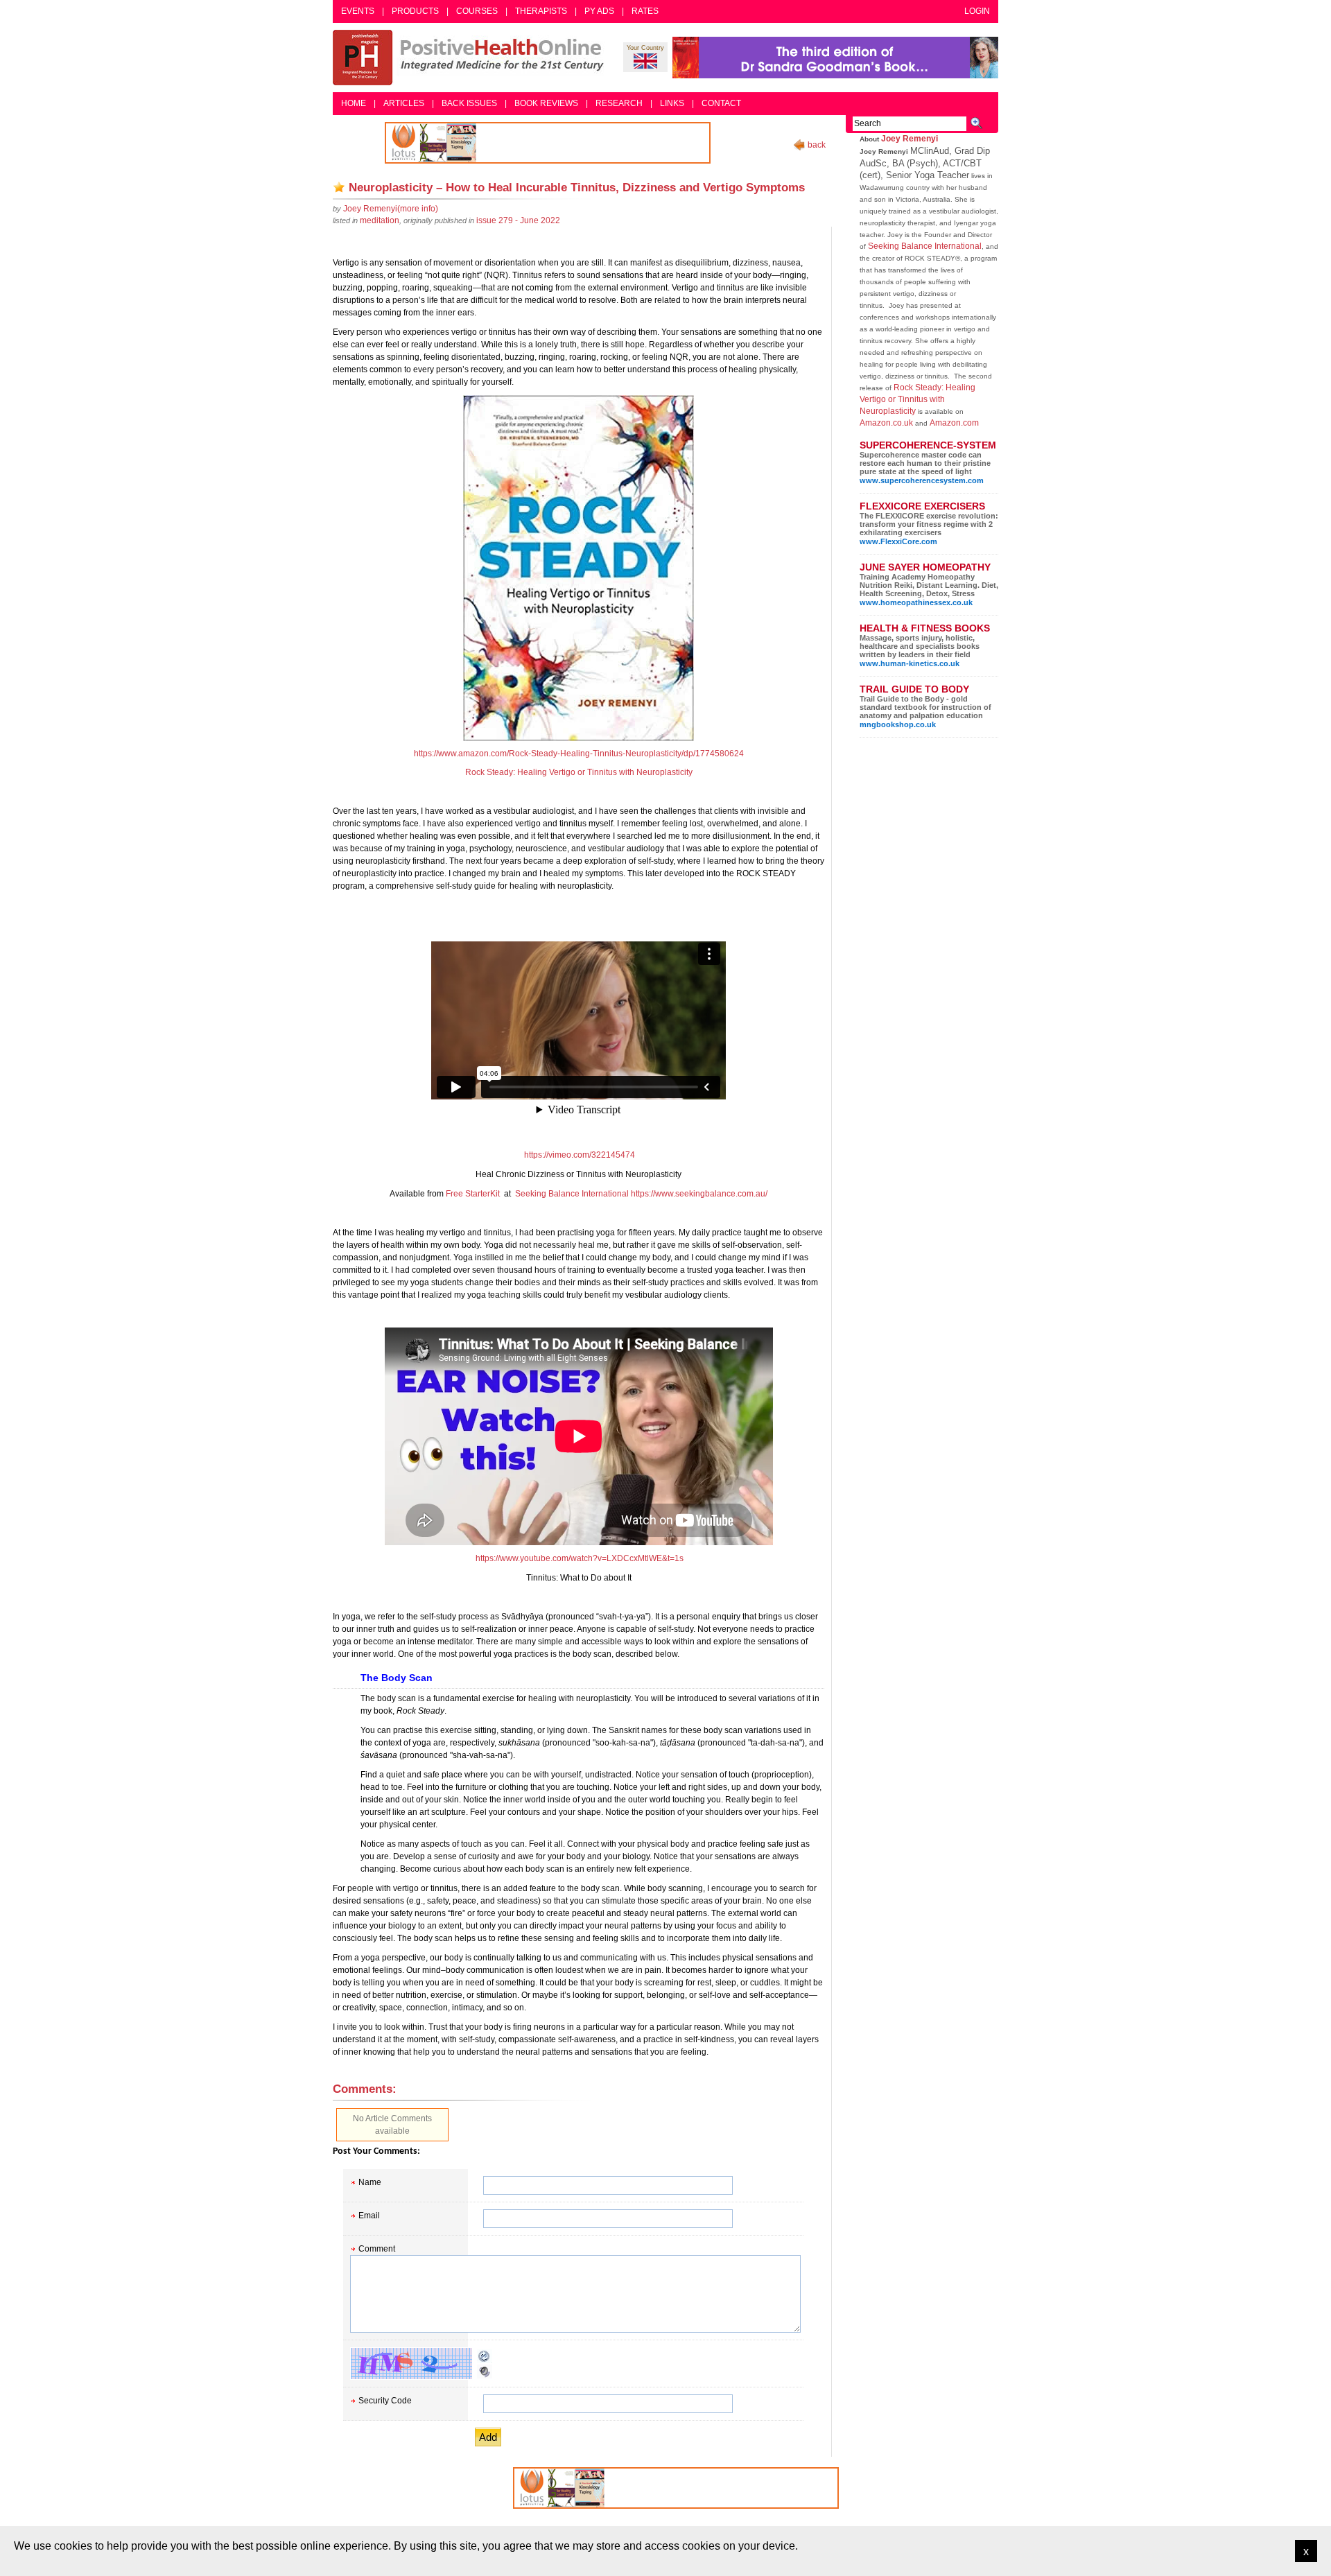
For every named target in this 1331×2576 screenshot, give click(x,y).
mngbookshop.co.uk (898, 724)
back (817, 145)
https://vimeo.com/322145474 (580, 1155)
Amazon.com (954, 423)
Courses (477, 11)
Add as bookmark (339, 187)
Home (354, 103)
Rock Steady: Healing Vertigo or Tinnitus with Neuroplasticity (579, 772)
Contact (721, 103)
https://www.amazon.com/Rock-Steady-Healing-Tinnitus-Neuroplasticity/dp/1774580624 (579, 754)
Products (415, 11)
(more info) (391, 209)
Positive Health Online (471, 58)
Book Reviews (546, 103)
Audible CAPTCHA (485, 2372)
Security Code (385, 2401)
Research (619, 103)
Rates (645, 11)
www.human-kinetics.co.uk (910, 663)
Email (369, 2216)
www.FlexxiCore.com (898, 541)
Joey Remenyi (910, 139)
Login (977, 11)
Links (672, 103)
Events (358, 11)
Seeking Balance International (572, 1194)
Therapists (541, 11)
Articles (404, 103)
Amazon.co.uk (886, 423)
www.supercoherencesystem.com (922, 480)
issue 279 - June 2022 (518, 220)
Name (370, 2182)
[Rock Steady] (578, 568)
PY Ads (599, 11)
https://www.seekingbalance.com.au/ (699, 1194)
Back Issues (469, 103)
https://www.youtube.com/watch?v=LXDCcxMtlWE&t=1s (580, 1558)
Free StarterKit (473, 1194)
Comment (377, 2249)
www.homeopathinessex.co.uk (916, 602)
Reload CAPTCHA (485, 2356)
